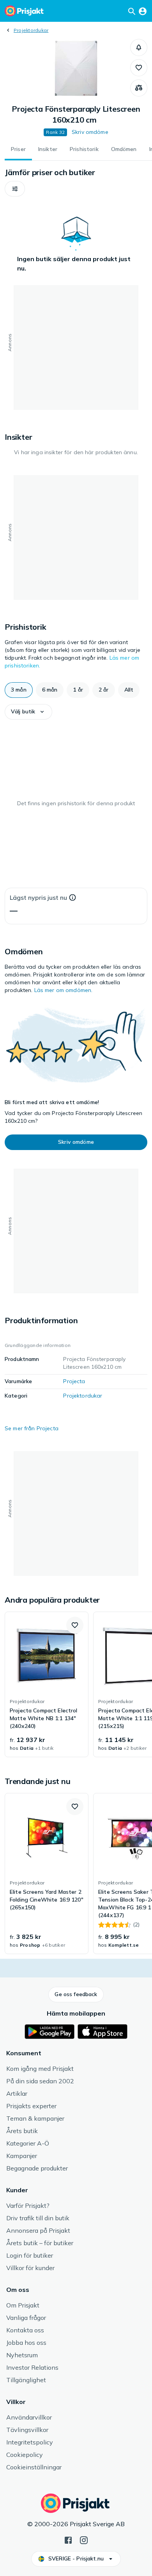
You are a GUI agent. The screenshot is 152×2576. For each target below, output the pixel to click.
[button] (139, 47)
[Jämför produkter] (139, 88)
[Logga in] (143, 11)
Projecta (74, 1381)
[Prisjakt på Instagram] (84, 2539)
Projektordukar (31, 30)
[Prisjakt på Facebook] (68, 2539)
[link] (47, 1684)
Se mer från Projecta (32, 1428)
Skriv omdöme (90, 132)
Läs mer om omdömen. (64, 990)
